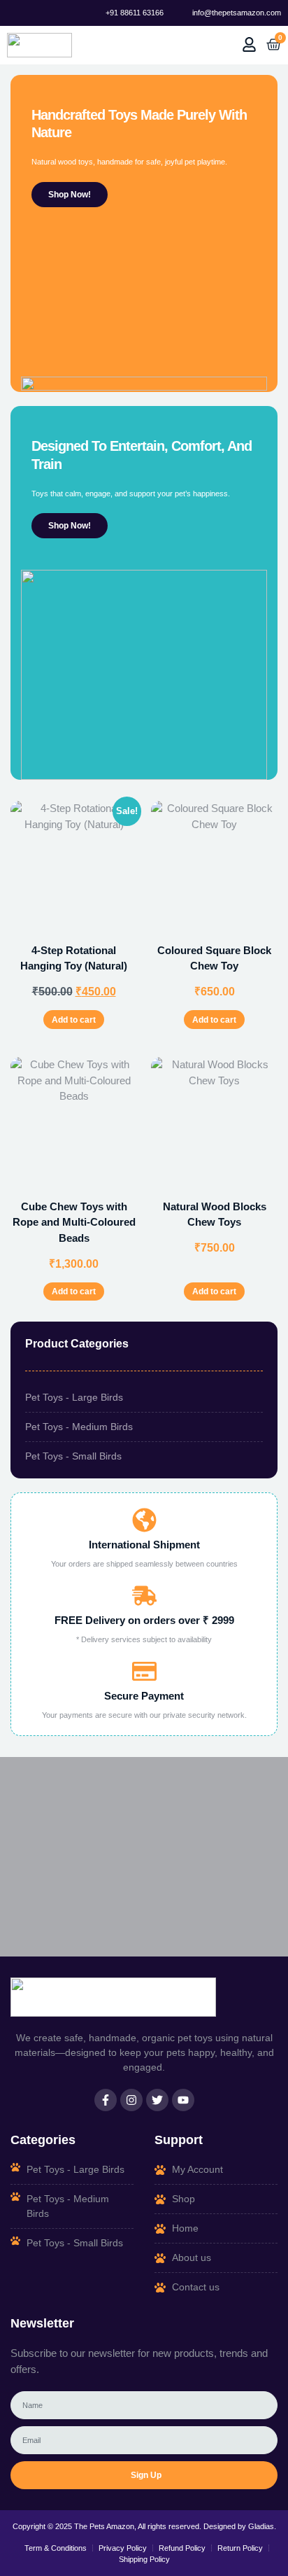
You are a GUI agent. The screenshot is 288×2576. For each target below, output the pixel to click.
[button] (180, 45)
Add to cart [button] (74, 1020)
